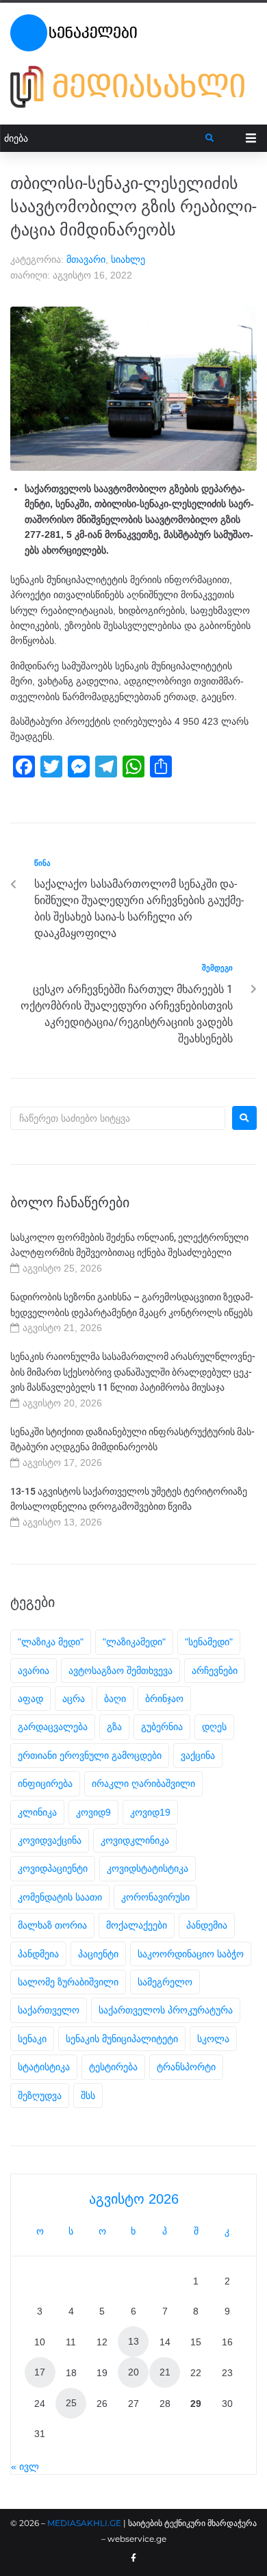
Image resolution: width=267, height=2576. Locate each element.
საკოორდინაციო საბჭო (191, 1954)
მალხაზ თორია (52, 1925)
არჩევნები (215, 1671)
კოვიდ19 (150, 1812)
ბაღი (115, 1699)
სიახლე (128, 259)
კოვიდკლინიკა (135, 1840)
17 (40, 2372)
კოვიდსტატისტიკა (148, 1868)
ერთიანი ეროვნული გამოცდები (90, 1755)
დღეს (214, 1727)
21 (165, 2372)
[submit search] (210, 138)
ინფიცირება (45, 1783)
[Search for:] (118, 1118)
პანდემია (207, 1925)
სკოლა (213, 2039)
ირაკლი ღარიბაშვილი (143, 1783)
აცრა (74, 1699)
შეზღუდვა (40, 2096)
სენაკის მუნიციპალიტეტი (122, 2039)
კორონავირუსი (155, 1897)
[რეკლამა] (133, 87)
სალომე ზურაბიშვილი (68, 1982)
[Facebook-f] (133, 2558)
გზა (114, 1727)
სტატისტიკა (44, 2067)
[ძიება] (103, 139)
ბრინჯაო (164, 1699)
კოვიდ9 (93, 1812)
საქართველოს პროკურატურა (166, 2010)
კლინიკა (37, 1812)
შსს (88, 2096)
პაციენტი (98, 1954)
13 (133, 2341)
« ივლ (25, 2466)
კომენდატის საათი (60, 1897)
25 (71, 2403)
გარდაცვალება (53, 1727)
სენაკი (32, 2039)
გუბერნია (162, 1727)
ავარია (34, 1671)
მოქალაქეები (137, 1925)
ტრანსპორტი (186, 2067)
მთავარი (86, 259)
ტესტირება (113, 2067)
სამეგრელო (165, 1982)
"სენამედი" (209, 1642)
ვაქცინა (198, 1755)
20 (133, 2372)
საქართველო (49, 2010)
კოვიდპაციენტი (53, 1868)
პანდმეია (38, 1954)
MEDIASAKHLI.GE (84, 2523)
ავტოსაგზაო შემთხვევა (120, 1671)
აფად (30, 1699)
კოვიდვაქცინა (50, 1840)
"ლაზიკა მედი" (51, 1642)
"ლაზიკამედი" (134, 1642)
